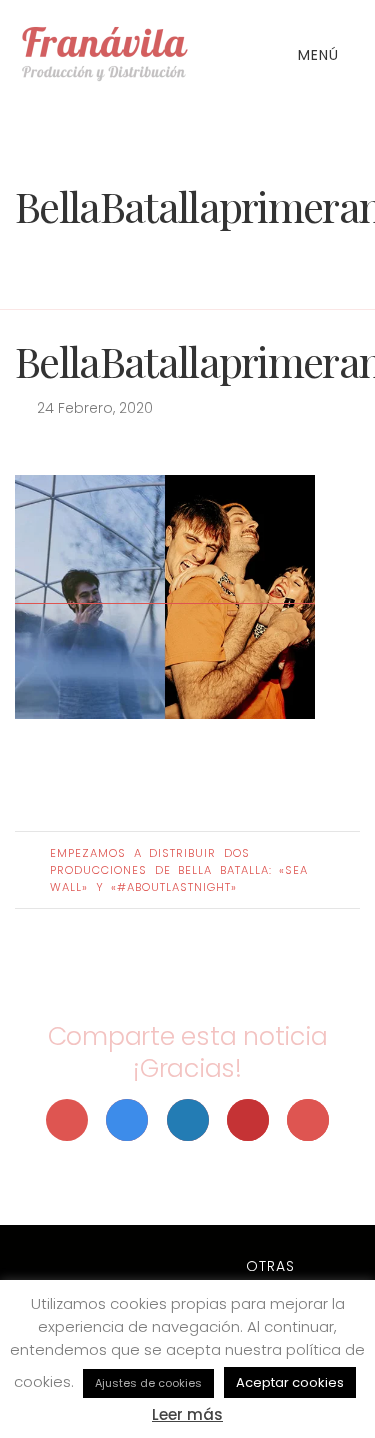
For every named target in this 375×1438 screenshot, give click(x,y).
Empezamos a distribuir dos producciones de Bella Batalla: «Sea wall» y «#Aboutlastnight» (179, 870)
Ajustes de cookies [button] (148, 1383)
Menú (321, 55)
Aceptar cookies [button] (290, 1382)
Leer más (187, 1414)
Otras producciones (270, 1276)
